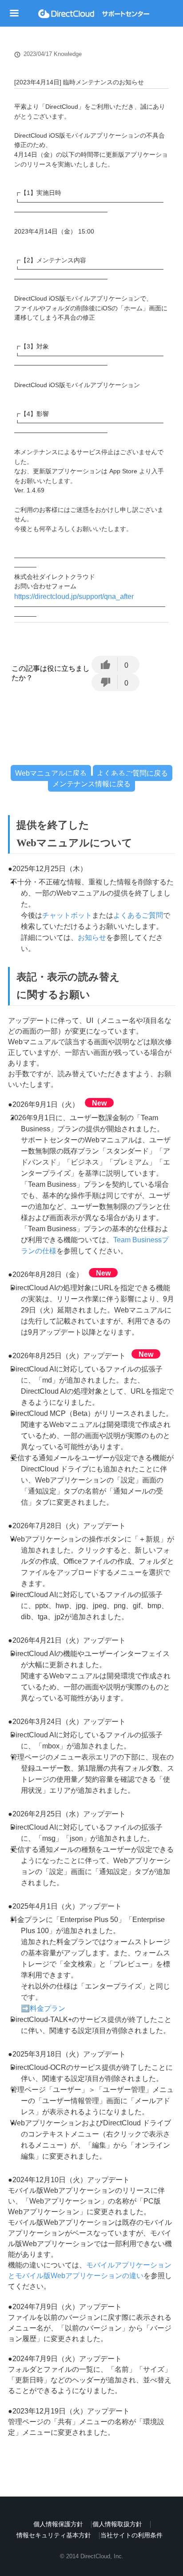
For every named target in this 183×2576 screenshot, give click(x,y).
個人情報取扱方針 (117, 2524)
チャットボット (67, 915)
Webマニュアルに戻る (51, 773)
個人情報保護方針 (58, 2524)
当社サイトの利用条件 (131, 2535)
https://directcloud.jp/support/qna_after (74, 596)
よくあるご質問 (138, 915)
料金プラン (48, 2008)
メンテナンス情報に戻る (91, 783)
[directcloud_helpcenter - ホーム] (94, 14)
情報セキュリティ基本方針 (54, 2535)
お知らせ (92, 937)
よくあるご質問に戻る (132, 773)
